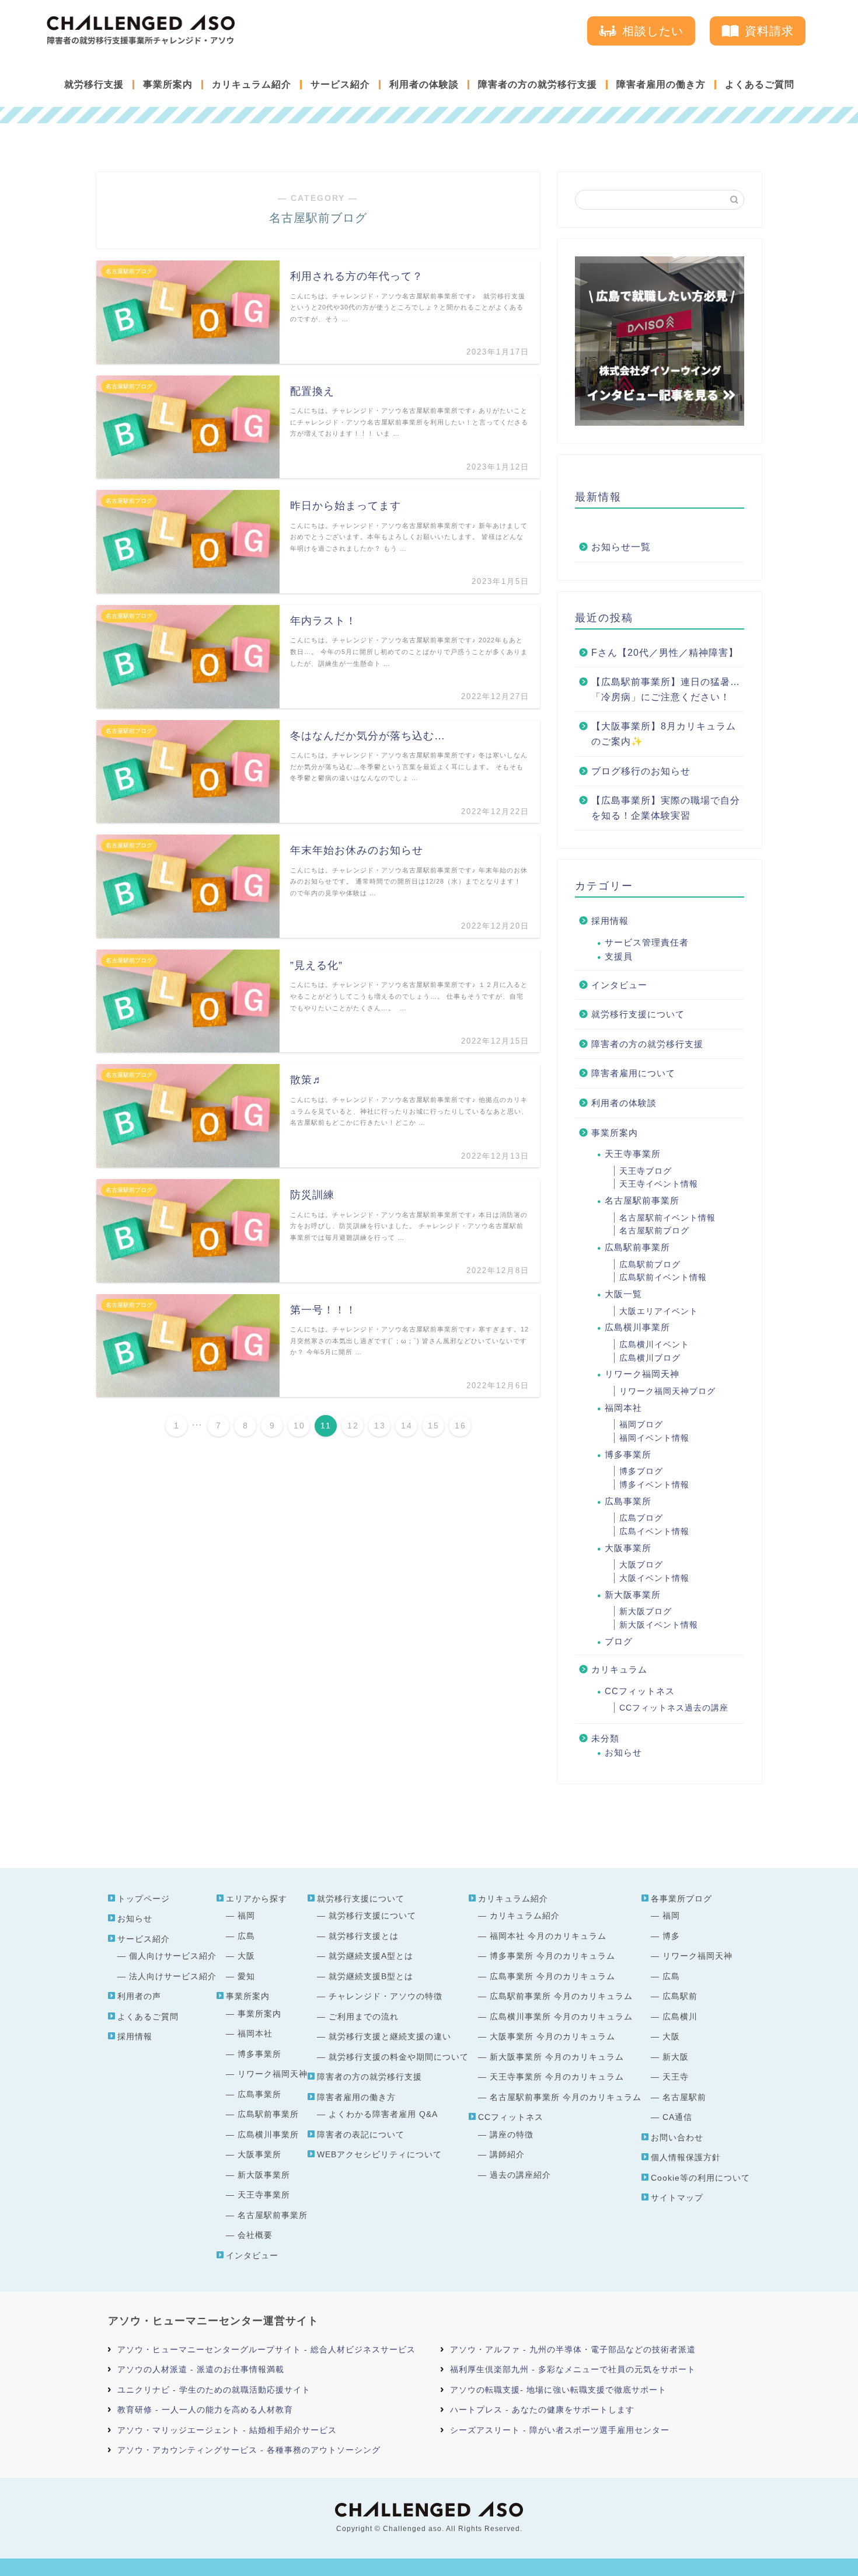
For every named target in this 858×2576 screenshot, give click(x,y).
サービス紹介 (340, 84)
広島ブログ (641, 1518)
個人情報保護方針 (686, 2157)
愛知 (246, 1976)
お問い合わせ (677, 2137)
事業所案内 (168, 84)
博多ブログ (641, 1471)
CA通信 (677, 2117)
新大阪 (676, 2057)
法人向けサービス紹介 (173, 1976)
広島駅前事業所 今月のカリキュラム (561, 1996)
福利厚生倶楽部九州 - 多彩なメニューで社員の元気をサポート (573, 2369)
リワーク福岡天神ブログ (667, 1391)
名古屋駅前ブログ (654, 1230)
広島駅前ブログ (650, 1264)
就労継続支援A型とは (371, 1956)
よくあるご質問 (760, 84)
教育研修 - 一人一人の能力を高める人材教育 (205, 2410)
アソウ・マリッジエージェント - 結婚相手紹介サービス (227, 2430)
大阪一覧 (623, 1294)
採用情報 (610, 921)
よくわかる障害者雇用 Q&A (383, 2114)
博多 (671, 1936)
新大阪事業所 (633, 1595)
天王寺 (676, 2077)
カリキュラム (619, 1669)
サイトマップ (677, 2198)
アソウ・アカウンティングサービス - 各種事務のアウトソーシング (249, 2450)
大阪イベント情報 (654, 1578)
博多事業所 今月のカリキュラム (552, 1956)
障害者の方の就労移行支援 (538, 84)
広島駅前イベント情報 (663, 1277)
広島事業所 (628, 1501)
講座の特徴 (512, 2135)
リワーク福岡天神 (642, 1374)
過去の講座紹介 (520, 2175)
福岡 (246, 1916)
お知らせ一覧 (621, 547)
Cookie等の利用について (700, 2178)
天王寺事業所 (633, 1154)
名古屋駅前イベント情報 (667, 1218)
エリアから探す (257, 1899)
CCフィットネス (640, 1691)
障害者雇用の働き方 (661, 84)
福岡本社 (623, 1408)
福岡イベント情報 (654, 1438)
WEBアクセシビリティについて (379, 2154)
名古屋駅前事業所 (642, 1200)
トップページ (144, 1899)
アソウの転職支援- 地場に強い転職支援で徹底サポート (558, 2390)
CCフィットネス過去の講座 (674, 1708)
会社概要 (255, 2235)
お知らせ (623, 1752)
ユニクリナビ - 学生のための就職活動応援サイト (214, 2390)
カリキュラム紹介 (252, 84)
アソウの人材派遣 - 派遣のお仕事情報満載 (201, 2369)
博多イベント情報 (654, 1485)
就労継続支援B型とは (371, 1976)
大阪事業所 (628, 1548)
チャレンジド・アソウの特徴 (386, 1996)
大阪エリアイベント (659, 1311)
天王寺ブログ (646, 1171)
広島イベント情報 (654, 1531)
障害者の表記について (361, 2135)
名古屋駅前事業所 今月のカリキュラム (566, 2097)
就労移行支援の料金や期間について (399, 2057)
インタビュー (619, 985)
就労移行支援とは (364, 1936)
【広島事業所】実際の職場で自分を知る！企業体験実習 (666, 808)
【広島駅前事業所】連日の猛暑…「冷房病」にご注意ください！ (666, 689)
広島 (246, 1936)
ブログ (619, 1641)
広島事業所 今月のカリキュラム (552, 1976)
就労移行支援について (638, 1014)
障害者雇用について (633, 1073)
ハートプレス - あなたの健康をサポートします (542, 2410)
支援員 (619, 956)
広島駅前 (680, 1996)
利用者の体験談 (424, 84)
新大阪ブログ (646, 1611)
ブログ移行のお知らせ (641, 771)
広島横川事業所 (637, 1327)
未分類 (605, 1738)
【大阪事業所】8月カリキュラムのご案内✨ (664, 734)
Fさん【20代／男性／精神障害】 (665, 653)
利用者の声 (139, 1996)
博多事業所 (628, 1454)
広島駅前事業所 (637, 1247)
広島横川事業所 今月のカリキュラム (561, 2017)
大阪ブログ (641, 1565)
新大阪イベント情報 (659, 1625)
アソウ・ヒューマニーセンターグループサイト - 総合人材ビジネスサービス (266, 2349)
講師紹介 (507, 2154)
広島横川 (680, 2017)
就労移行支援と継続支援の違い (390, 2036)
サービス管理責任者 (647, 942)
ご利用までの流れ (364, 2017)
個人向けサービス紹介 (173, 1956)
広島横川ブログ (650, 1358)
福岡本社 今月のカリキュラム (548, 1936)
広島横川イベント (654, 1344)
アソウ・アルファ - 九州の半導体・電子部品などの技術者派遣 (573, 2349)
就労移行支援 (94, 84)
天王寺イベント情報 (659, 1184)
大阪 (246, 1956)
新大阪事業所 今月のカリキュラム (557, 2057)
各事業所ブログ (681, 1899)
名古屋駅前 (684, 2097)
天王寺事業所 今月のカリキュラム (557, 2077)
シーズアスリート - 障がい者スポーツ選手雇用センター (560, 2430)
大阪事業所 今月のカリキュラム (552, 2036)
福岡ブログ (641, 1424)
